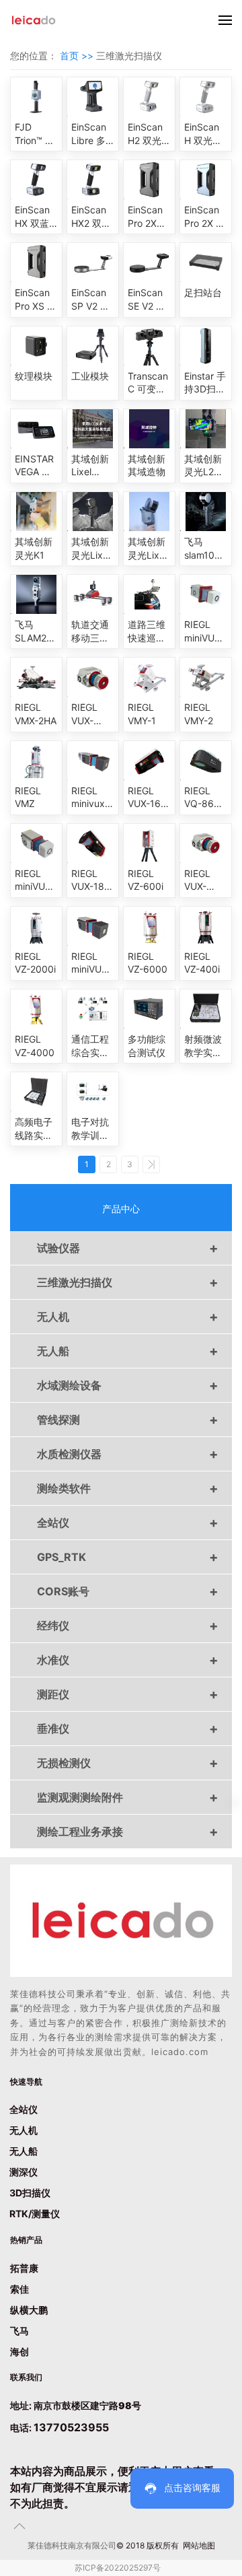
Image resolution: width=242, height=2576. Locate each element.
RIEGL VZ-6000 (148, 963)
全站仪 (128, 1523)
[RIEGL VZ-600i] (149, 843)
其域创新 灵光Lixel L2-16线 (91, 549)
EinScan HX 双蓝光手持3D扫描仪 (35, 217)
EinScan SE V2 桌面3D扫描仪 (148, 300)
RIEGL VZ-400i (202, 963)
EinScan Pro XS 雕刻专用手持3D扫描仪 (36, 300)
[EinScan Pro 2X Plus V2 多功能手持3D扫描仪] (149, 180)
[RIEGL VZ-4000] (36, 1009)
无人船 (128, 1351)
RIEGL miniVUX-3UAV (91, 963)
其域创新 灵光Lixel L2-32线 (147, 549)
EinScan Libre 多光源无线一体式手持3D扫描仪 (92, 134)
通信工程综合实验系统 (90, 1046)
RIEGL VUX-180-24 (93, 880)
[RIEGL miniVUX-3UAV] (93, 926)
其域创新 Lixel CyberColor (93, 466)
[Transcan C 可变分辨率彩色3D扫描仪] (149, 346)
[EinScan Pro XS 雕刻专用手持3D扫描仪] (36, 263)
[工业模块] (93, 346)
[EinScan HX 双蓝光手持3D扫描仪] (36, 180)
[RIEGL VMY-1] (149, 677)
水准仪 (128, 1660)
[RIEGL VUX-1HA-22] (93, 677)
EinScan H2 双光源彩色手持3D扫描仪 (149, 134)
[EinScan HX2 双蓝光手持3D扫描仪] (93, 180)
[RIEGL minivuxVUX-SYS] (93, 761)
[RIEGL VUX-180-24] (93, 843)
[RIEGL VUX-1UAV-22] (206, 843)
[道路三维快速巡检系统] (149, 594)
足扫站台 (203, 292)
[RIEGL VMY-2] (206, 677)
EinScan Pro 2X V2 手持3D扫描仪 (206, 217)
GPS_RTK (128, 1557)
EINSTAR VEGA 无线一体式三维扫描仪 (34, 466)
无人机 (128, 1317)
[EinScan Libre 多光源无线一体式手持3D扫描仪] (93, 97)
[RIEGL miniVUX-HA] (206, 594)
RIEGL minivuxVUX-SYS (93, 798)
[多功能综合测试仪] (149, 1009)
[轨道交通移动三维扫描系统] (93, 594)
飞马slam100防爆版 (202, 549)
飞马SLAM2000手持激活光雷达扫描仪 (36, 631)
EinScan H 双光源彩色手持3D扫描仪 (205, 134)
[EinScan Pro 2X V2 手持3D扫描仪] (206, 180)
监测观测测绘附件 (128, 1797)
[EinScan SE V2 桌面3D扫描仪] (149, 263)
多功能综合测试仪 (147, 1046)
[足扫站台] (206, 263)
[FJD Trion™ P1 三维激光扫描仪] (36, 97)
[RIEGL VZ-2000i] (36, 926)
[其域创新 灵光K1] (36, 512)
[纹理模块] (36, 346)
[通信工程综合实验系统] (93, 1009)
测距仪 (128, 1694)
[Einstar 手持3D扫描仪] (206, 346)
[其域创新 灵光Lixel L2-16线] (93, 512)
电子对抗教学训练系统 (90, 1129)
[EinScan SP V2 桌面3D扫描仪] (93, 263)
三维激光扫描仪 (128, 1282)
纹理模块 (34, 376)
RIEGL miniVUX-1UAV (35, 880)
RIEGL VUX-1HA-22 (87, 714)
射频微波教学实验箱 (203, 1046)
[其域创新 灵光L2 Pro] (206, 429)
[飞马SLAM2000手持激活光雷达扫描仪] (36, 594)
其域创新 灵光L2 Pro (203, 466)
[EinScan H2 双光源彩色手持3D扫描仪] (149, 97)
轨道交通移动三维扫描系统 (90, 631)
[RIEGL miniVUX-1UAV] (36, 843)
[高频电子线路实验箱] (36, 1092)
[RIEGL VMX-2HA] (36, 677)
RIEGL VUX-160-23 (149, 798)
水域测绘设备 (128, 1385)
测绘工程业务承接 (128, 1832)
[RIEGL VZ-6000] (149, 926)
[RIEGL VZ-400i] (206, 926)
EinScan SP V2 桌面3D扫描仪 (92, 300)
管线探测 (128, 1420)
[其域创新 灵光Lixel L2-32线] (149, 512)
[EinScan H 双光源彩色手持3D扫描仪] (206, 97)
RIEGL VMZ (28, 797)
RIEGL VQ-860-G (204, 798)
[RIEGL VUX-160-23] (149, 761)
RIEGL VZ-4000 (35, 1046)
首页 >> (78, 56)
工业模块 (90, 376)
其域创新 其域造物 (147, 465)
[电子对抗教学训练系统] (93, 1092)
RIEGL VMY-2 (199, 714)
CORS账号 (128, 1591)
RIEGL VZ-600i (146, 880)
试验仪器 (128, 1248)
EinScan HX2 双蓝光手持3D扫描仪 (92, 217)
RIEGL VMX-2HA (36, 714)
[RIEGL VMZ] (36, 761)
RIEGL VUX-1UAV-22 (203, 880)
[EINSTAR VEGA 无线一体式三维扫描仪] (36, 429)
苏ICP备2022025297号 (118, 2568)
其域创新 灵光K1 (34, 548)
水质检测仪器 (128, 1454)
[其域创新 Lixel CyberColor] (93, 429)
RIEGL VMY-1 (142, 714)
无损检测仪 (128, 1763)
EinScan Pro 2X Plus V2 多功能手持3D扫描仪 (148, 217)
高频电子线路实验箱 (34, 1129)
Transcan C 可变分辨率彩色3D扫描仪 (148, 383)
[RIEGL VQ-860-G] (206, 761)
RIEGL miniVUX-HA (204, 631)
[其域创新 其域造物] (149, 429)
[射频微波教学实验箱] (206, 1009)
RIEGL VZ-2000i (35, 963)
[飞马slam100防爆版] (206, 512)
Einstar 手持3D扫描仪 (205, 383)
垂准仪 (128, 1729)
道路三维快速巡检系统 (147, 631)
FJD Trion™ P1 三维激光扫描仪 (35, 134)
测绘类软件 (128, 1488)
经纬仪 (128, 1626)
